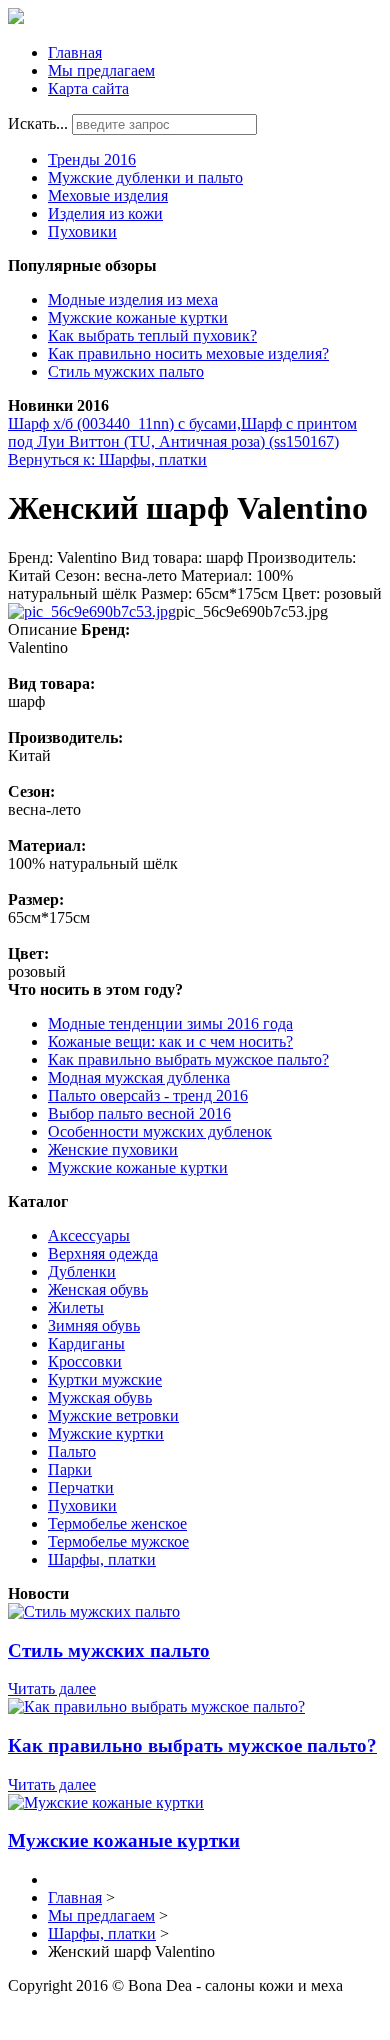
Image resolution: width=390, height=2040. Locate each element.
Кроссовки (85, 1361)
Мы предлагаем (101, 70)
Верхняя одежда (103, 1253)
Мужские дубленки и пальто (145, 177)
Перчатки (81, 1487)
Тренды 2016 (92, 159)
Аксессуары (89, 1235)
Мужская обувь (100, 1397)
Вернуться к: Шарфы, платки (107, 459)
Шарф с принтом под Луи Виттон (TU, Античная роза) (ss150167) (182, 432)
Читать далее (52, 1688)
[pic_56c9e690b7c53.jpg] (92, 611)
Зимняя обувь (94, 1325)
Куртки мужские (105, 1379)
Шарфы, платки (102, 1559)
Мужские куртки (106, 1433)
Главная (75, 52)
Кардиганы (86, 1343)
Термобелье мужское (118, 1541)
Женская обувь (98, 1289)
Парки (70, 1469)
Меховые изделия (108, 195)
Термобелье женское (117, 1523)
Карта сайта (88, 88)
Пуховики (82, 231)
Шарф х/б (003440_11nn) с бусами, (124, 423)
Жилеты (76, 1307)
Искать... (38, 123)
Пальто (72, 1451)
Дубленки (82, 1271)
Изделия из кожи (105, 213)
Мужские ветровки (113, 1415)
